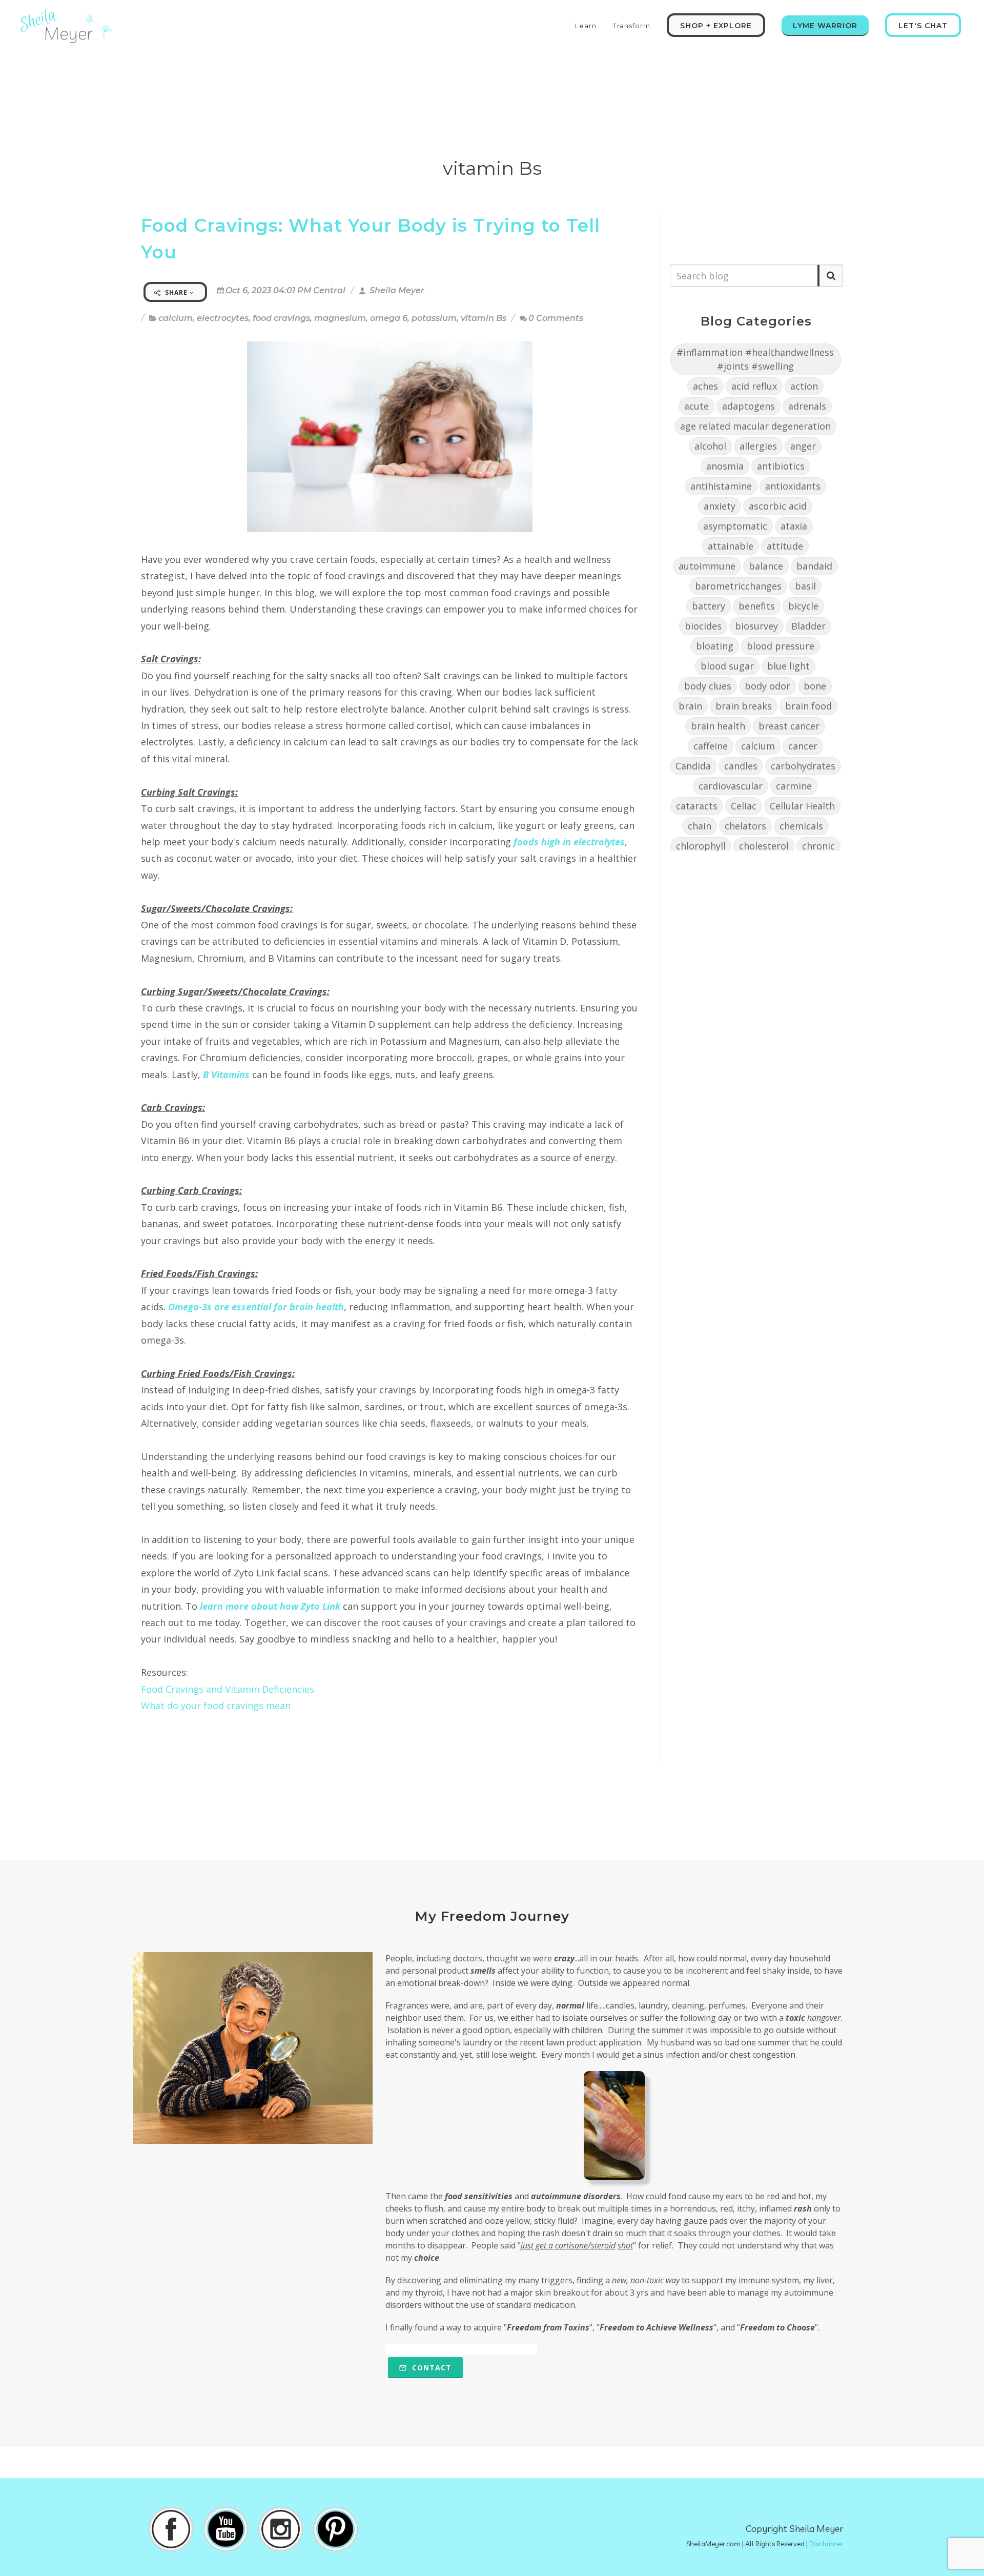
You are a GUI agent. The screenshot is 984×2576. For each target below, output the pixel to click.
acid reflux (754, 386)
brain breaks (744, 706)
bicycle (803, 606)
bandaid (814, 566)
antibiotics (781, 466)
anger (803, 446)
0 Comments (556, 318)
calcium (176, 318)
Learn (586, 26)
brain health (718, 726)
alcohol (710, 446)
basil (805, 586)
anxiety (720, 506)
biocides (703, 626)
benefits (757, 606)
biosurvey (756, 626)
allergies (758, 446)
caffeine (711, 746)
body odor (767, 686)
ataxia (794, 526)
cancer (803, 746)
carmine (794, 786)
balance (766, 566)
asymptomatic (735, 526)
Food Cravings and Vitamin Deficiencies (228, 1689)
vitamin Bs (484, 318)
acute (696, 406)
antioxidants (793, 486)
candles (741, 766)
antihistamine (721, 486)
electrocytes (223, 318)
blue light (788, 666)
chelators (745, 826)
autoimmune (707, 566)
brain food (808, 706)
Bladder (808, 626)
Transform (632, 26)
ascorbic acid (778, 506)
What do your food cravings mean (216, 1706)
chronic (818, 846)
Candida (693, 766)
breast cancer (789, 726)
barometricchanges (738, 586)
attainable (731, 546)
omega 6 (389, 318)
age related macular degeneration (755, 426)
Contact (430, 2368)
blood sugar (727, 666)
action (804, 386)
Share (176, 292)
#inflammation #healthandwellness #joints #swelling (755, 359)
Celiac (744, 806)
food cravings (281, 318)
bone (815, 686)
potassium (434, 318)
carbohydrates (803, 766)
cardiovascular (731, 786)
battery (709, 606)
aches (705, 386)
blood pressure (781, 646)
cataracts (697, 806)
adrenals (807, 406)
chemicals (801, 826)
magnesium (340, 318)
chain (700, 826)
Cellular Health (802, 806)
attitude (785, 546)
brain (690, 706)
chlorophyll (701, 846)
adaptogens (749, 406)
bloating (715, 646)
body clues (708, 686)
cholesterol (764, 846)
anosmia (725, 466)
